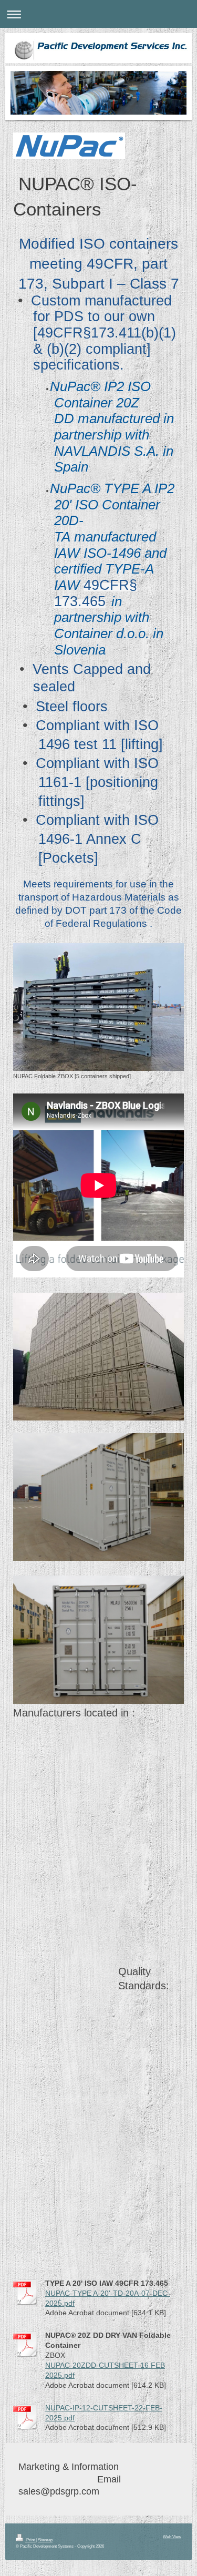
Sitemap (45, 2540)
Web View (172, 2537)
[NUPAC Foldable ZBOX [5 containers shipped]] (98, 1007)
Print (30, 2540)
